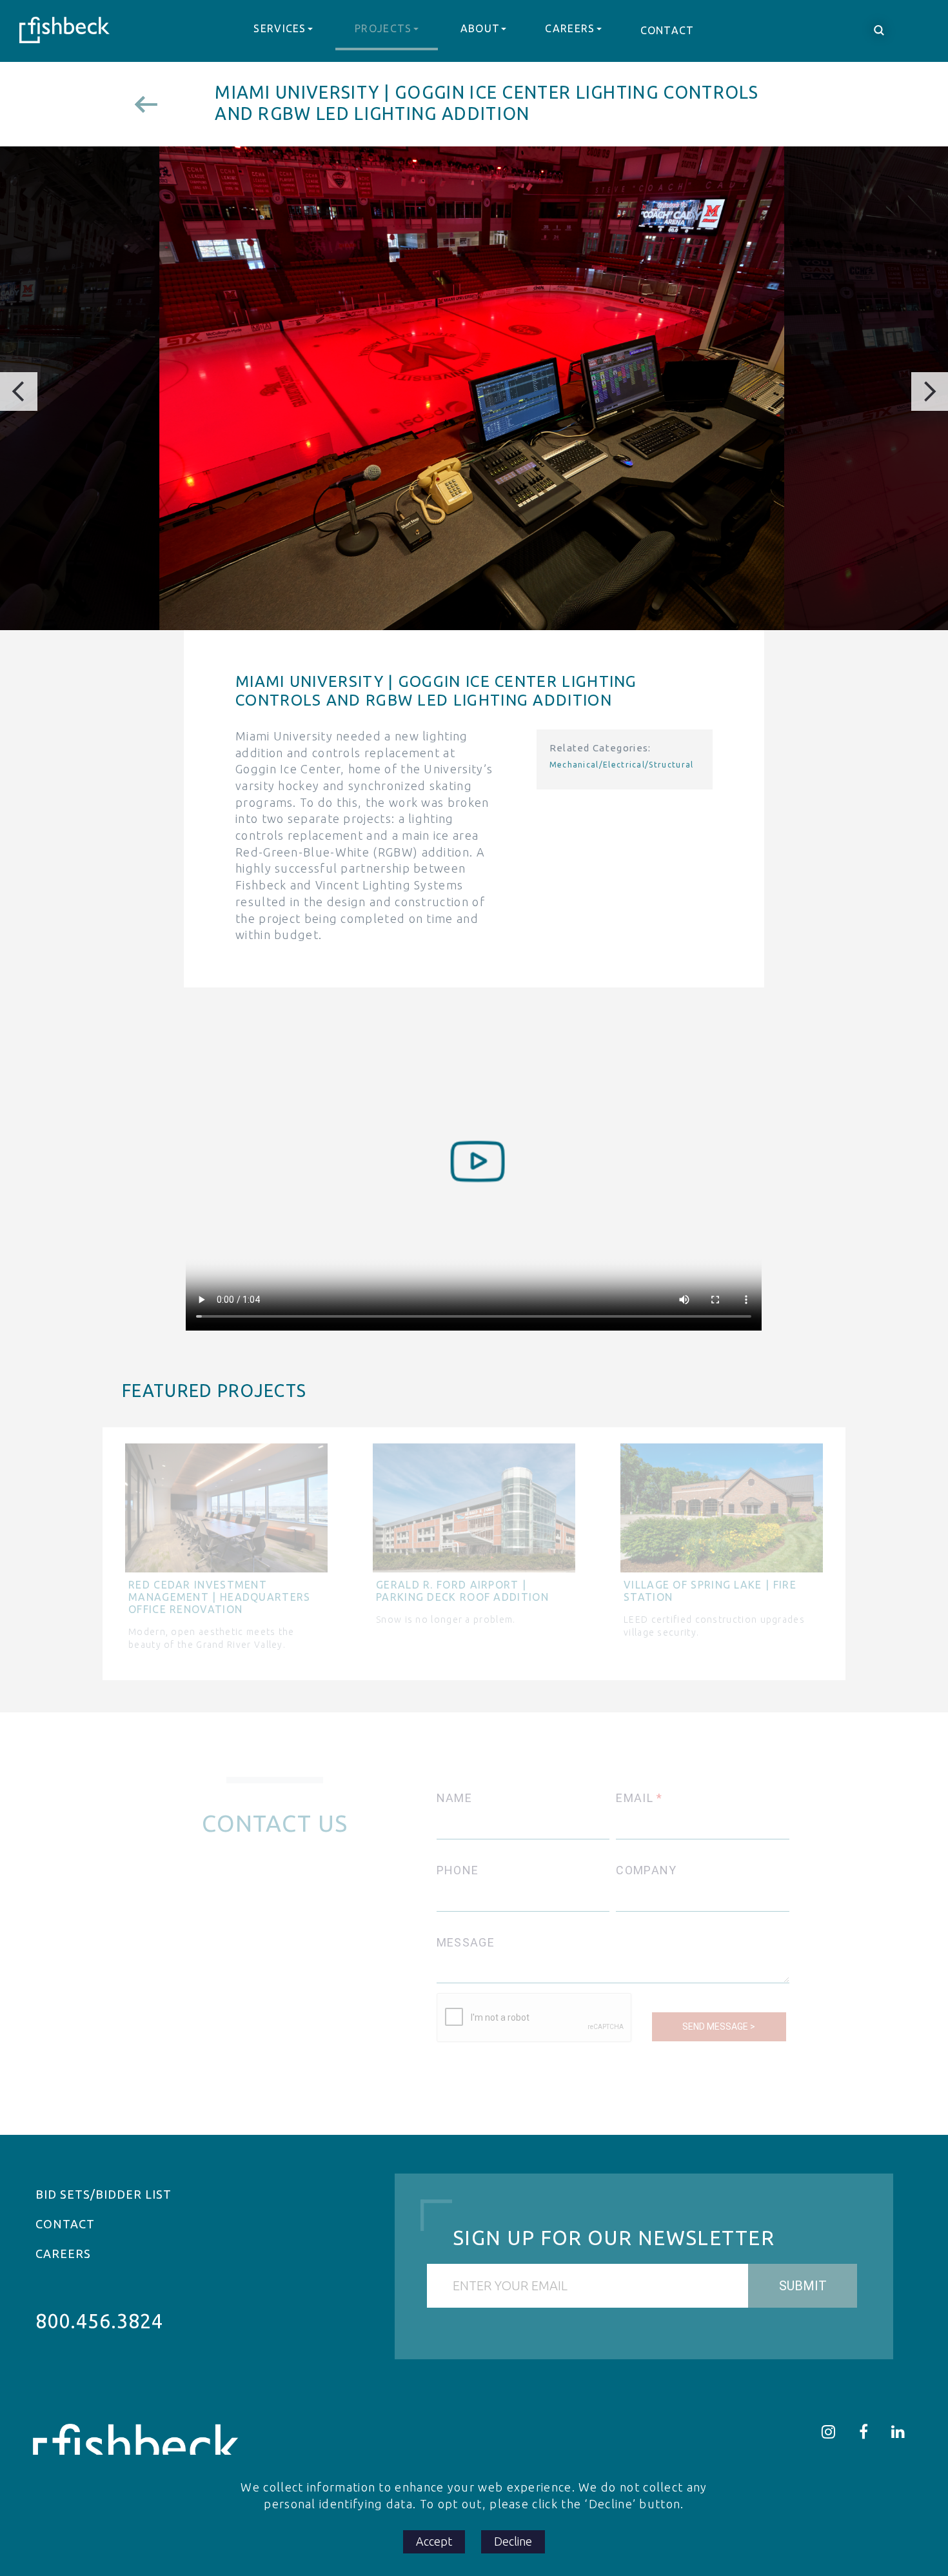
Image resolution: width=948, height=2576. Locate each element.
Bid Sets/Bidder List (104, 2194)
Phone (458, 1870)
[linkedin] (898, 2432)
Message (466, 1942)
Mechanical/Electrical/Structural (622, 765)
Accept (434, 2541)
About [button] (480, 28)
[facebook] (864, 2432)
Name (454, 1798)
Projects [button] (383, 28)
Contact (667, 30)
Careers (63, 2254)
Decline (513, 2541)
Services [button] (280, 28)
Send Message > (719, 2026)
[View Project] (154, 104)
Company (646, 1870)
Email (635, 1798)
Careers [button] (570, 28)
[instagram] (829, 2432)
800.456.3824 (99, 2321)
